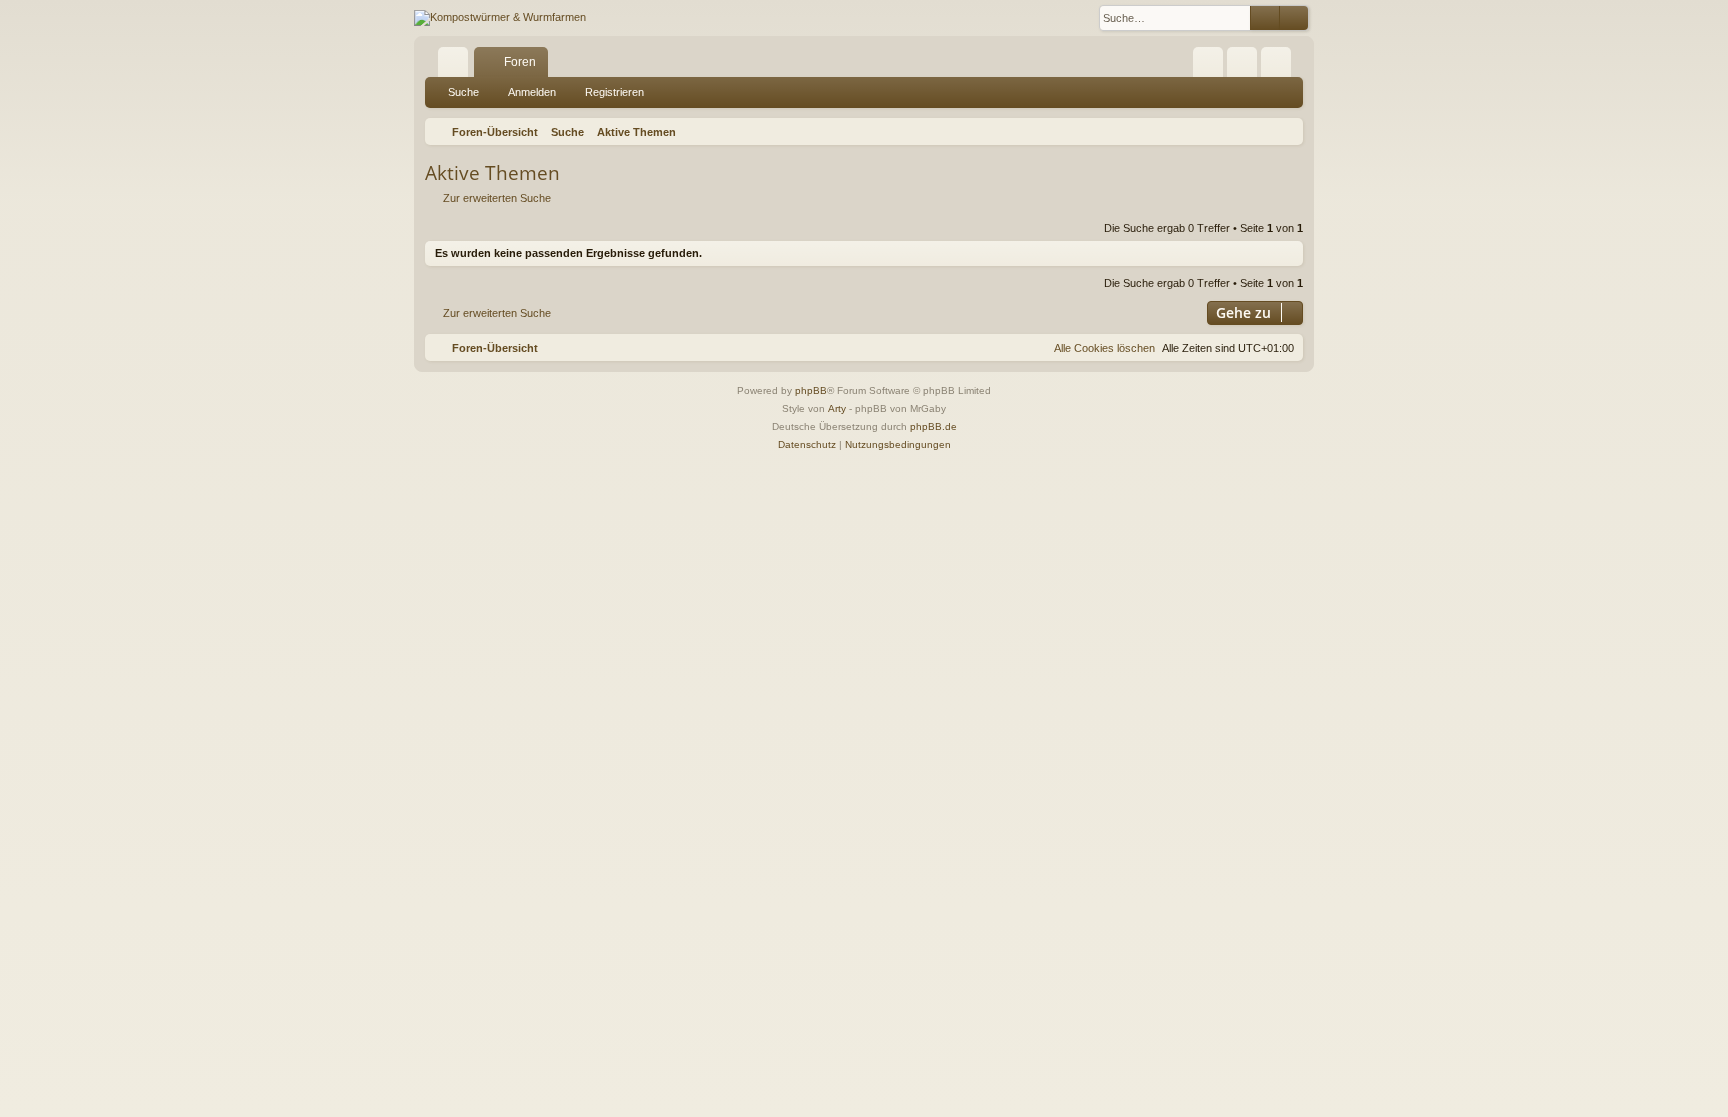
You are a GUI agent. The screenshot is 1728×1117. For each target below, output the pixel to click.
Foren (520, 62)
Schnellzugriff (457, 66)
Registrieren (614, 92)
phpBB (811, 390)
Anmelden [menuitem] (1246, 66)
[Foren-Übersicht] (500, 18)
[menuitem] (1208, 62)
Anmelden (532, 92)
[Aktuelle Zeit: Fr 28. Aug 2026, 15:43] (1284, 132)
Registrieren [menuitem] (1280, 66)
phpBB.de (933, 426)
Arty (837, 408)
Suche (463, 92)
